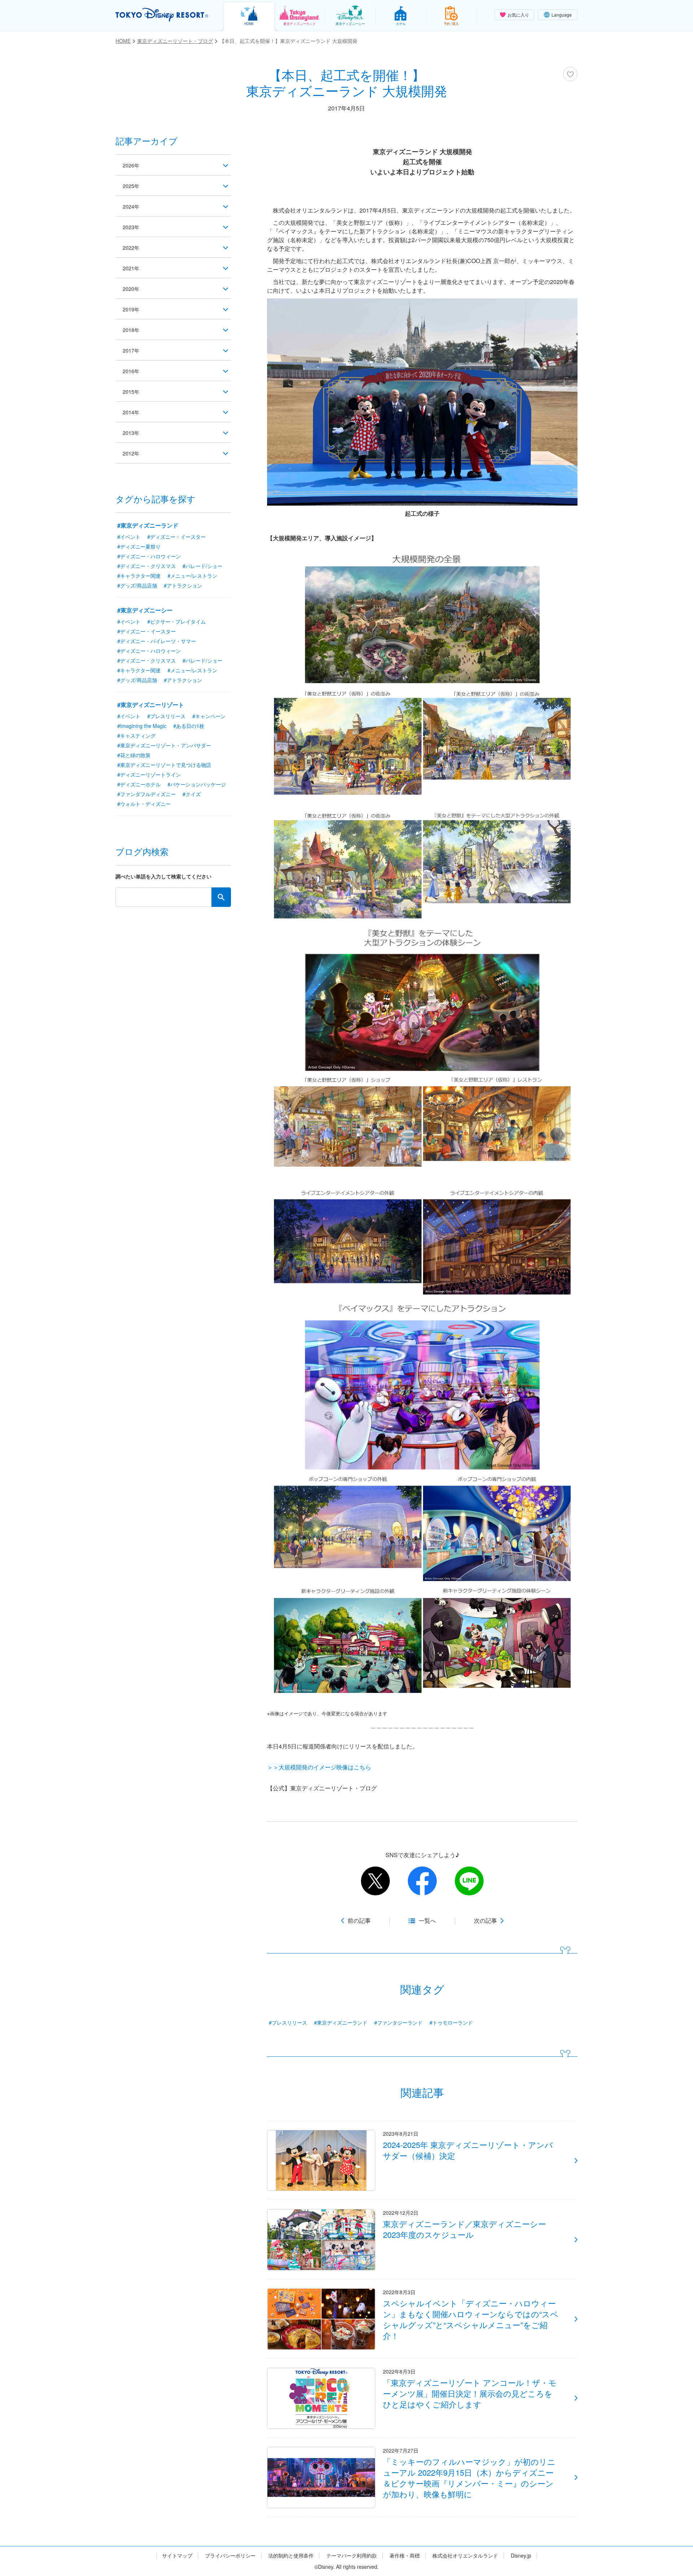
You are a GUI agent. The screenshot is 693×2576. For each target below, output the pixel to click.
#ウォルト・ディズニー (144, 804)
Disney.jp (521, 2556)
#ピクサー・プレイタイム (176, 621)
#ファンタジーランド (398, 2022)
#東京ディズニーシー (145, 610)
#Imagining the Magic (142, 726)
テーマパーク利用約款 (352, 2556)
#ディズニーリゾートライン (149, 774)
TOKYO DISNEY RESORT (162, 15)
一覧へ (427, 1921)
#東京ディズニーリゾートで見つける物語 (164, 765)
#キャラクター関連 (139, 576)
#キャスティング (136, 735)
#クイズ (192, 794)
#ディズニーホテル (139, 784)
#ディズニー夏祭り (139, 546)
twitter (375, 1881)
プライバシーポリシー (230, 2556)
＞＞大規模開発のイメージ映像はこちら (319, 1767)
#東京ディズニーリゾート (151, 705)
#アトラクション (183, 585)
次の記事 (485, 1921)
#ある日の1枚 (189, 726)
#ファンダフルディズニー (147, 794)
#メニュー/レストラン (192, 576)
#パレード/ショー (202, 566)
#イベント (129, 537)
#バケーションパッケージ (197, 784)
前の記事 (359, 1921)
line (469, 1881)
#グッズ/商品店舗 (137, 585)
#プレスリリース (288, 2022)
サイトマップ (177, 2556)
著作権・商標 (405, 2556)
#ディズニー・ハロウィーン (149, 556)
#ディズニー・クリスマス (147, 566)
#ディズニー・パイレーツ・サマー (157, 641)
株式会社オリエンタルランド (465, 2556)
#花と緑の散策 (134, 755)
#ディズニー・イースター (176, 537)
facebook (422, 1881)
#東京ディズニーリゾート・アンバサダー (164, 745)
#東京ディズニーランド (341, 2022)
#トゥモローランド (451, 2022)
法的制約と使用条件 (291, 2556)
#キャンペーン (209, 716)
